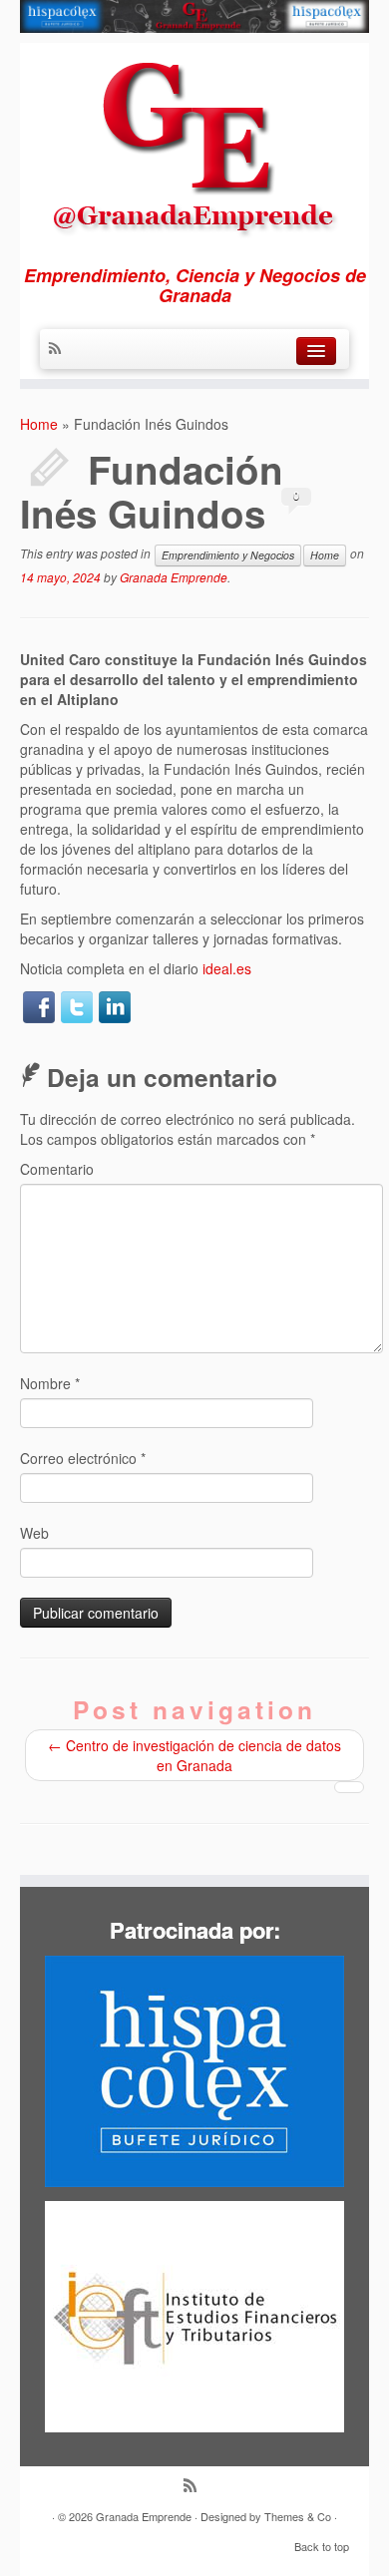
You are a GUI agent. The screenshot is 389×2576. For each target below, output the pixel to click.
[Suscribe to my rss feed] (60, 349)
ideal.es (227, 968)
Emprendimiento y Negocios (228, 555)
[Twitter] (77, 1007)
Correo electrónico (83, 1458)
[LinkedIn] (115, 1007)
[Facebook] (39, 1007)
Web (34, 1533)
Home (39, 424)
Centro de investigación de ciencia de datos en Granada (194, 1755)
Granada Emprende (174, 577)
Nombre (50, 1383)
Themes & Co (298, 2516)
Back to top (322, 2546)
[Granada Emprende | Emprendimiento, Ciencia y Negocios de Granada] (194, 143)
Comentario (57, 1169)
